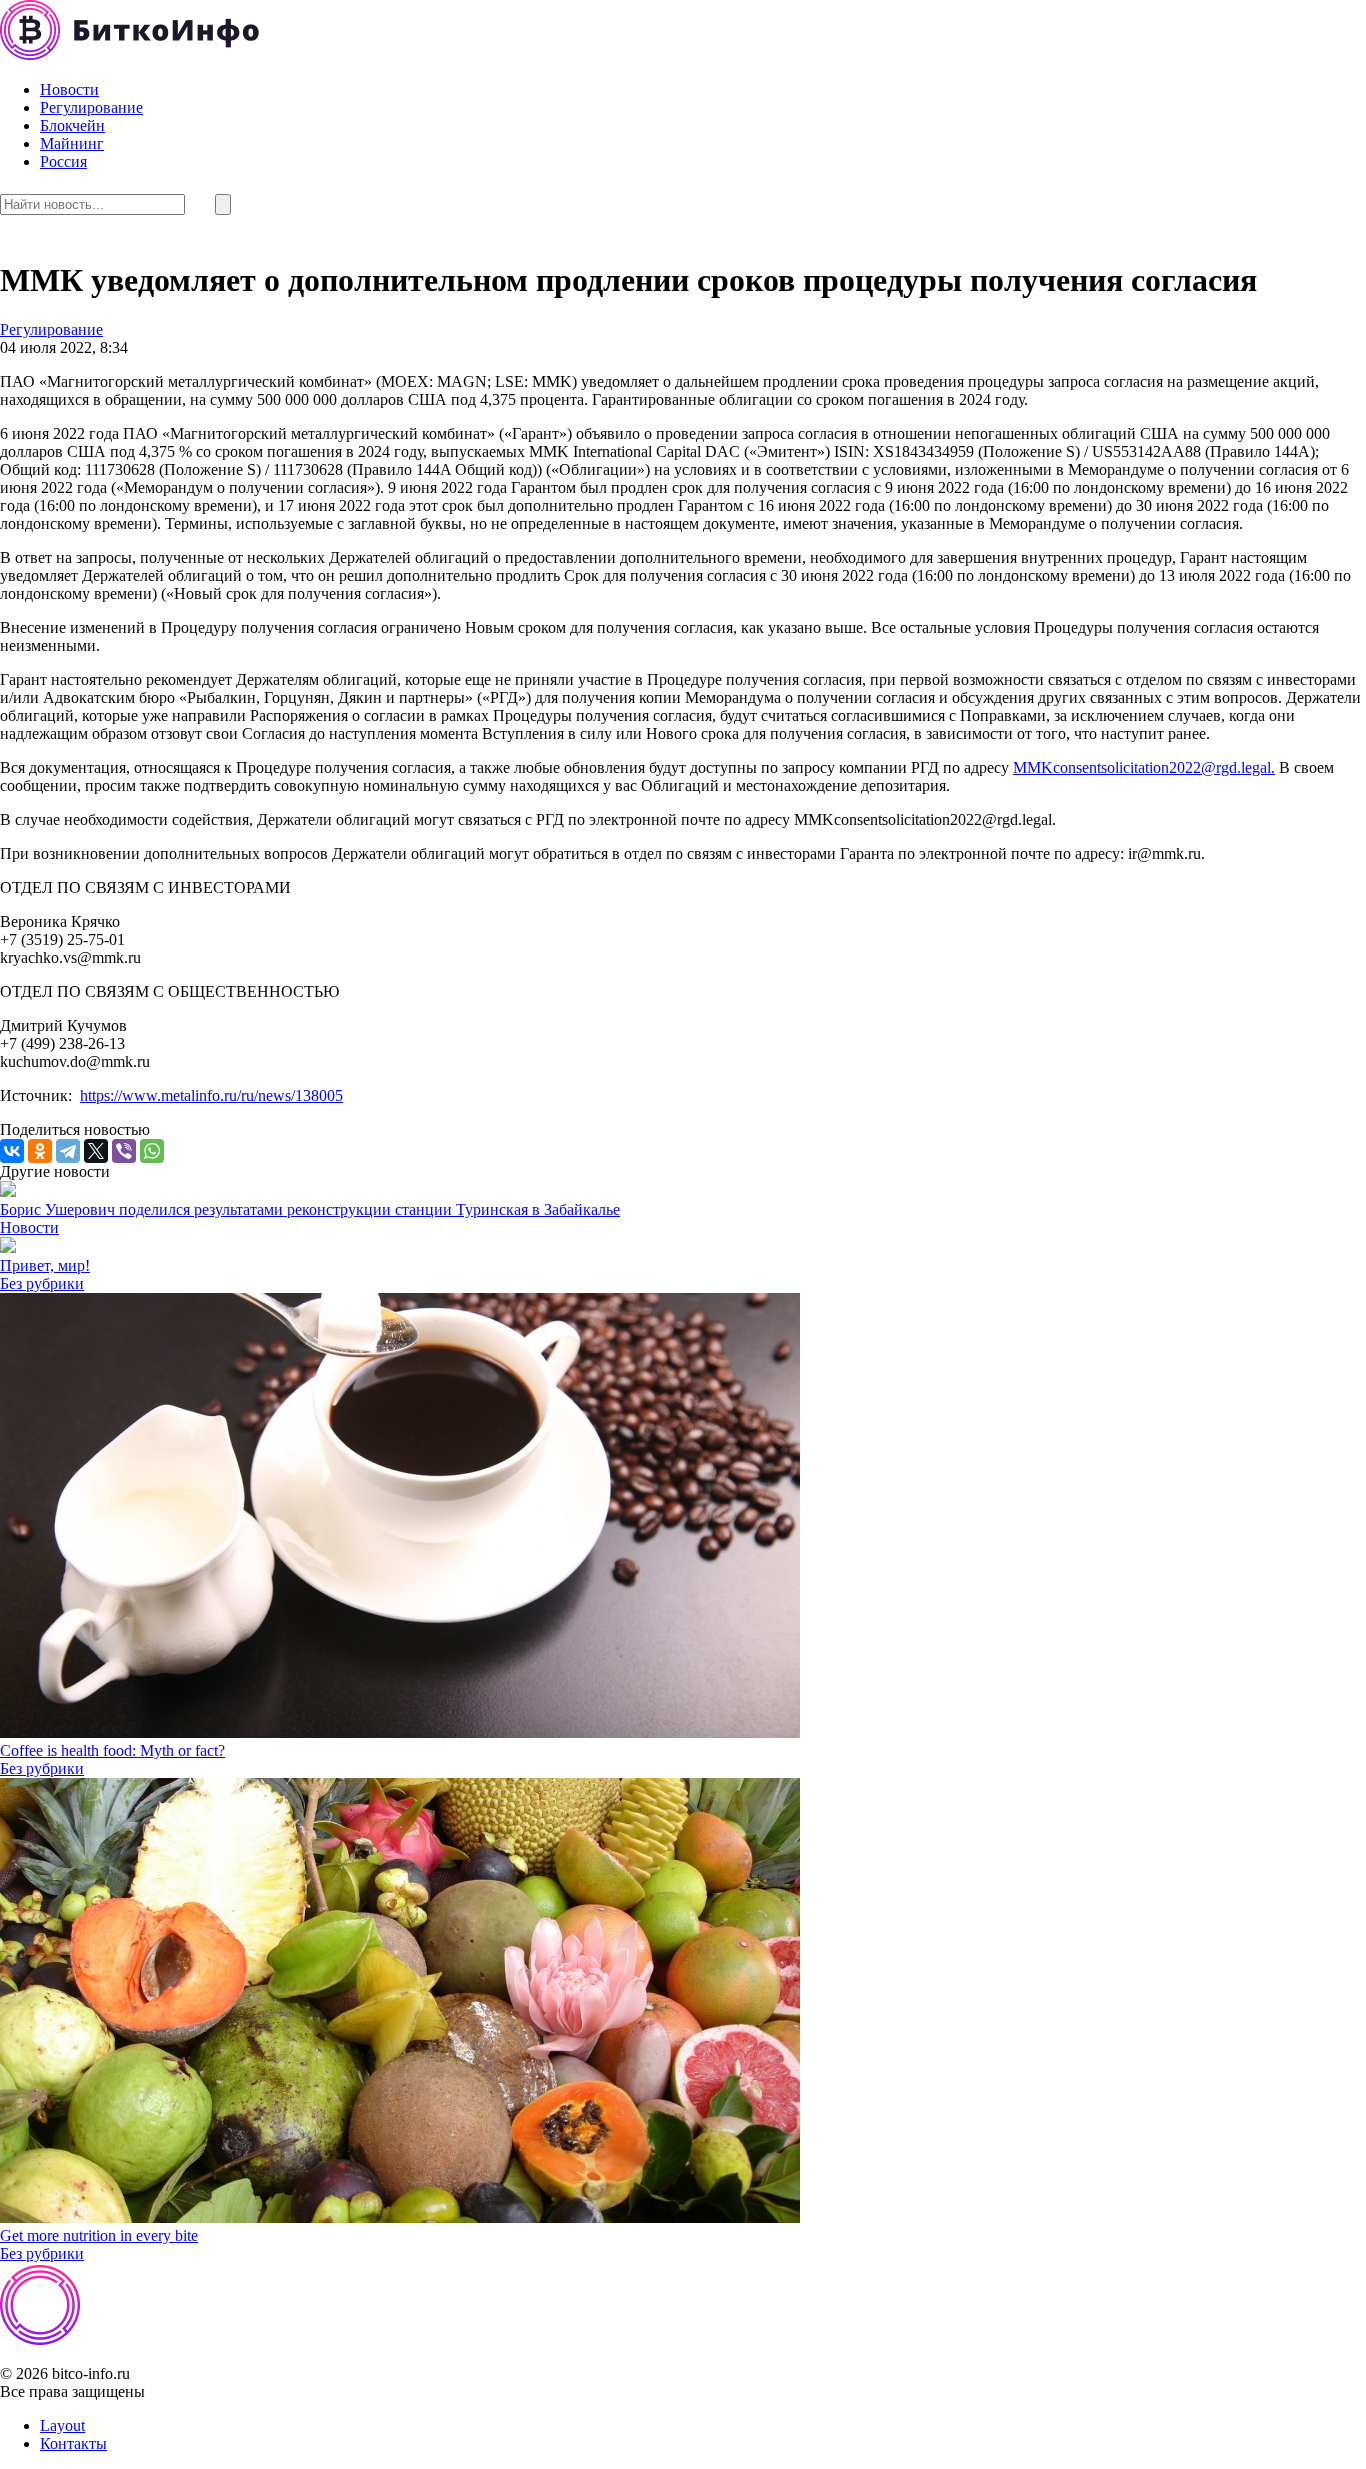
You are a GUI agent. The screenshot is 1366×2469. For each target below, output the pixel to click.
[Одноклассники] (40, 1151)
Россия (63, 161)
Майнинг (72, 143)
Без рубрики (42, 1283)
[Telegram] (68, 1151)
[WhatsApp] (152, 1151)
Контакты (73, 2443)
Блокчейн (72, 125)
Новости (69, 89)
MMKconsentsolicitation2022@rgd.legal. (1144, 767)
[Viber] (124, 1151)
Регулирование (91, 107)
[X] (96, 1151)
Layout (62, 2425)
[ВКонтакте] (12, 1151)
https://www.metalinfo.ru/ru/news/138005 (211, 1095)
